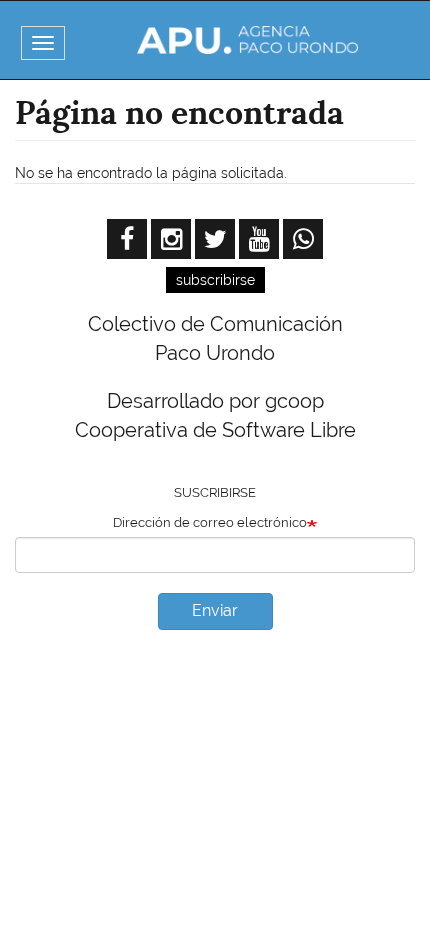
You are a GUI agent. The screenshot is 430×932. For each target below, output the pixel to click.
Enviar (215, 610)
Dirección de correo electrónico (210, 522)
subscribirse (215, 280)
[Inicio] (248, 40)
